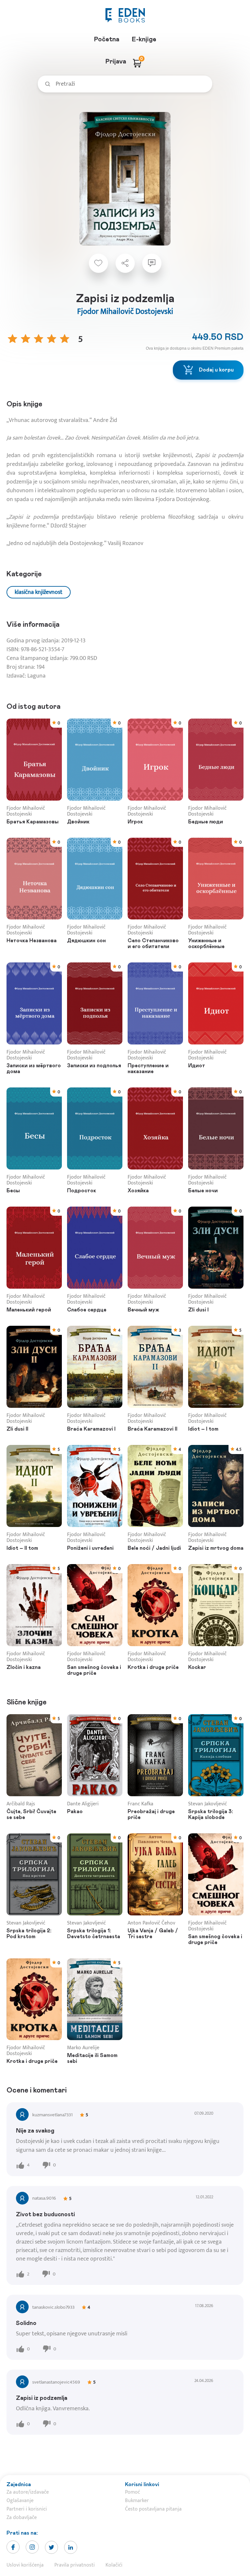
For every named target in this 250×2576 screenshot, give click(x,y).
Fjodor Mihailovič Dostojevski (125, 312)
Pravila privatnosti (75, 2565)
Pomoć (132, 2492)
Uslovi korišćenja (25, 2565)
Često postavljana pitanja (153, 2509)
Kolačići (114, 2565)
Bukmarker (137, 2501)
